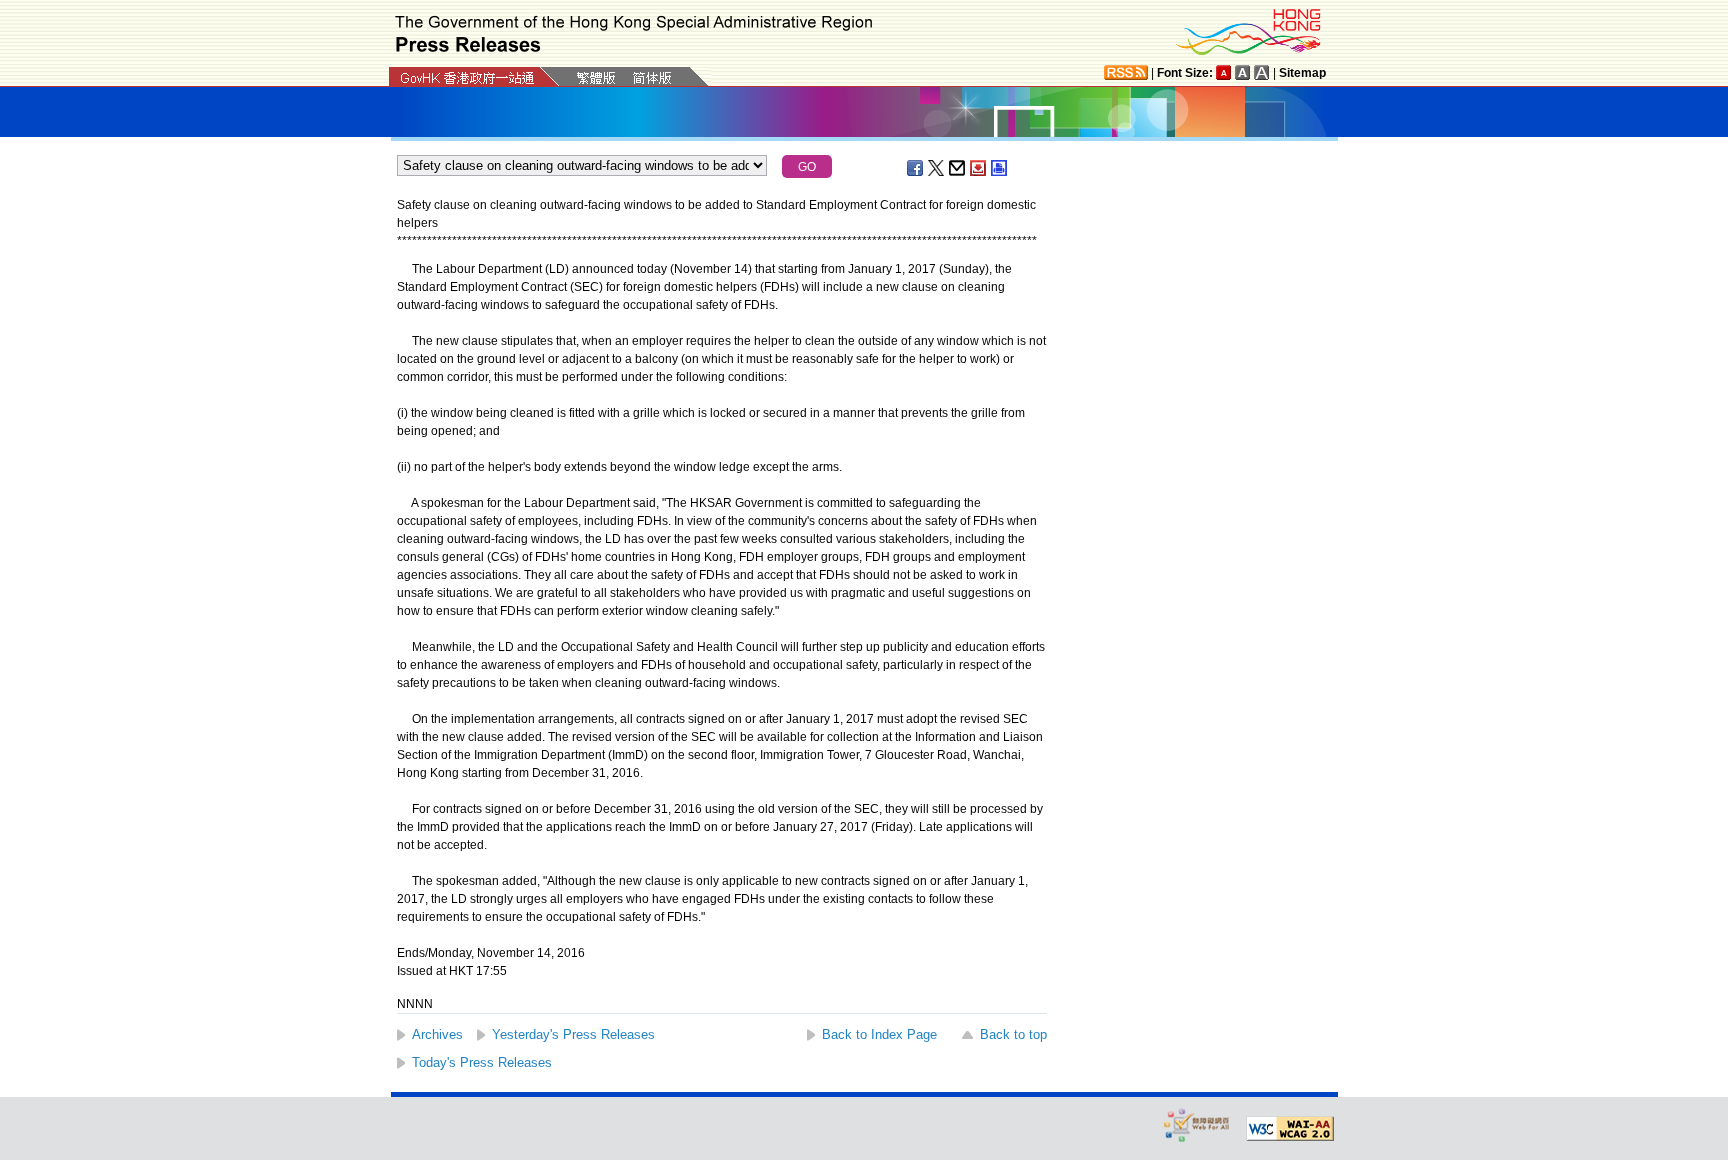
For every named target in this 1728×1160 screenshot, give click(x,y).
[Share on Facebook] (916, 168)
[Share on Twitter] (937, 168)
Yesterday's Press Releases (573, 1034)
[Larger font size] (1243, 72)
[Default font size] (1224, 72)
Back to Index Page (879, 1034)
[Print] (1000, 168)
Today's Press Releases (482, 1062)
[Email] (958, 168)
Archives (437, 1034)
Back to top (1013, 1034)
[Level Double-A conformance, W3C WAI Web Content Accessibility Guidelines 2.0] (1290, 1129)
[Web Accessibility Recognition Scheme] (1197, 1124)
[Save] (979, 168)
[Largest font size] (1262, 72)
